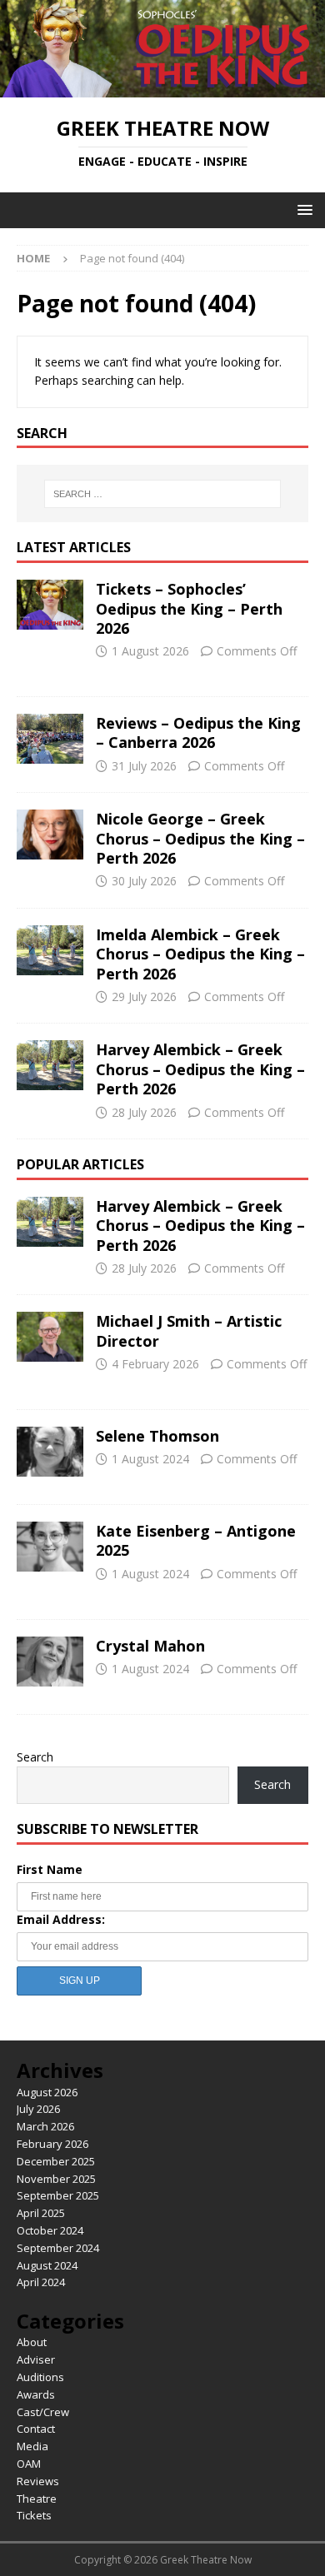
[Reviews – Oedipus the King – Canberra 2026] (50, 739)
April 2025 (41, 2213)
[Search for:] (163, 494)
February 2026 (52, 2144)
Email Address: (61, 1919)
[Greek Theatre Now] (162, 88)
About (32, 2342)
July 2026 (38, 2109)
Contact (36, 2429)
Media (32, 2446)
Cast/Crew (43, 2412)
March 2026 (45, 2126)
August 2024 (47, 2265)
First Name (50, 1869)
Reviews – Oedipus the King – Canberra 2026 (198, 732)
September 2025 (58, 2195)
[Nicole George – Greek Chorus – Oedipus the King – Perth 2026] (50, 835)
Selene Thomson (157, 1436)
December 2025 (56, 2161)
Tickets (34, 2515)
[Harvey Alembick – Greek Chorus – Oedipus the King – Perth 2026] (50, 1065)
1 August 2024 (150, 1459)
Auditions (40, 2377)
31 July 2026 (144, 766)
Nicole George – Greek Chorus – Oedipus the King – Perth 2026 (200, 838)
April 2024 (41, 2282)
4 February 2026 (155, 1364)
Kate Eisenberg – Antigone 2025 (196, 1540)
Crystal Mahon (150, 1646)
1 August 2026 (150, 651)
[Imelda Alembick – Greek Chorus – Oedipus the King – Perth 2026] (50, 950)
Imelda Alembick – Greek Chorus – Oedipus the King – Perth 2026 (200, 954)
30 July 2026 (144, 881)
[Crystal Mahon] (50, 1662)
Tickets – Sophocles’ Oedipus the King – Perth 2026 (189, 608)
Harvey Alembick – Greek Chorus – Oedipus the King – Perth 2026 (200, 1069)
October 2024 (50, 2230)
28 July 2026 (144, 1112)
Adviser (36, 2359)
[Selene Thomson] (50, 1452)
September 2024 (58, 2248)
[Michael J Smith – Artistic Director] (50, 1337)
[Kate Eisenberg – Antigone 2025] (50, 1547)
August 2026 (47, 2092)
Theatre (37, 2499)
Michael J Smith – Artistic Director (189, 1330)
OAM (29, 2464)
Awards (36, 2394)
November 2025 (56, 2179)
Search (35, 1757)
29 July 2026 (144, 997)
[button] (302, 209)
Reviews (38, 2481)
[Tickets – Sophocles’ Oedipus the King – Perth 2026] (50, 605)
